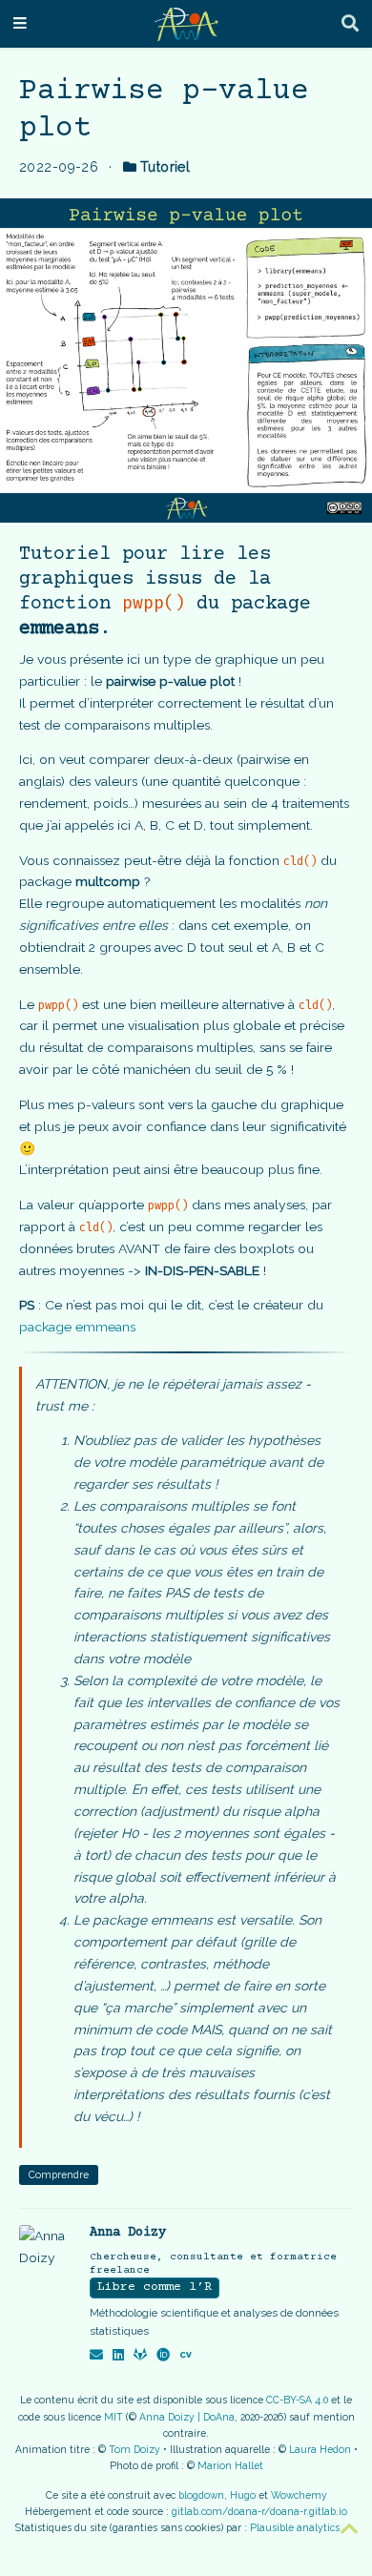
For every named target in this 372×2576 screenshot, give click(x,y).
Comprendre (59, 2174)
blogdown (201, 2495)
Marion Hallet (230, 2465)
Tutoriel (165, 167)
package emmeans (77, 1327)
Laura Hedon (320, 2449)
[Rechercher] (350, 24)
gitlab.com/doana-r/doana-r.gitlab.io (259, 2511)
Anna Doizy (128, 2233)
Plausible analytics (295, 2527)
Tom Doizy (134, 2449)
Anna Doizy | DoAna (187, 2417)
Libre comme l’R (155, 2287)
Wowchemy (299, 2495)
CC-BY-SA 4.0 (297, 2400)
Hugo (243, 2495)
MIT (114, 2417)
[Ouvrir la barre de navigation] (20, 24)
